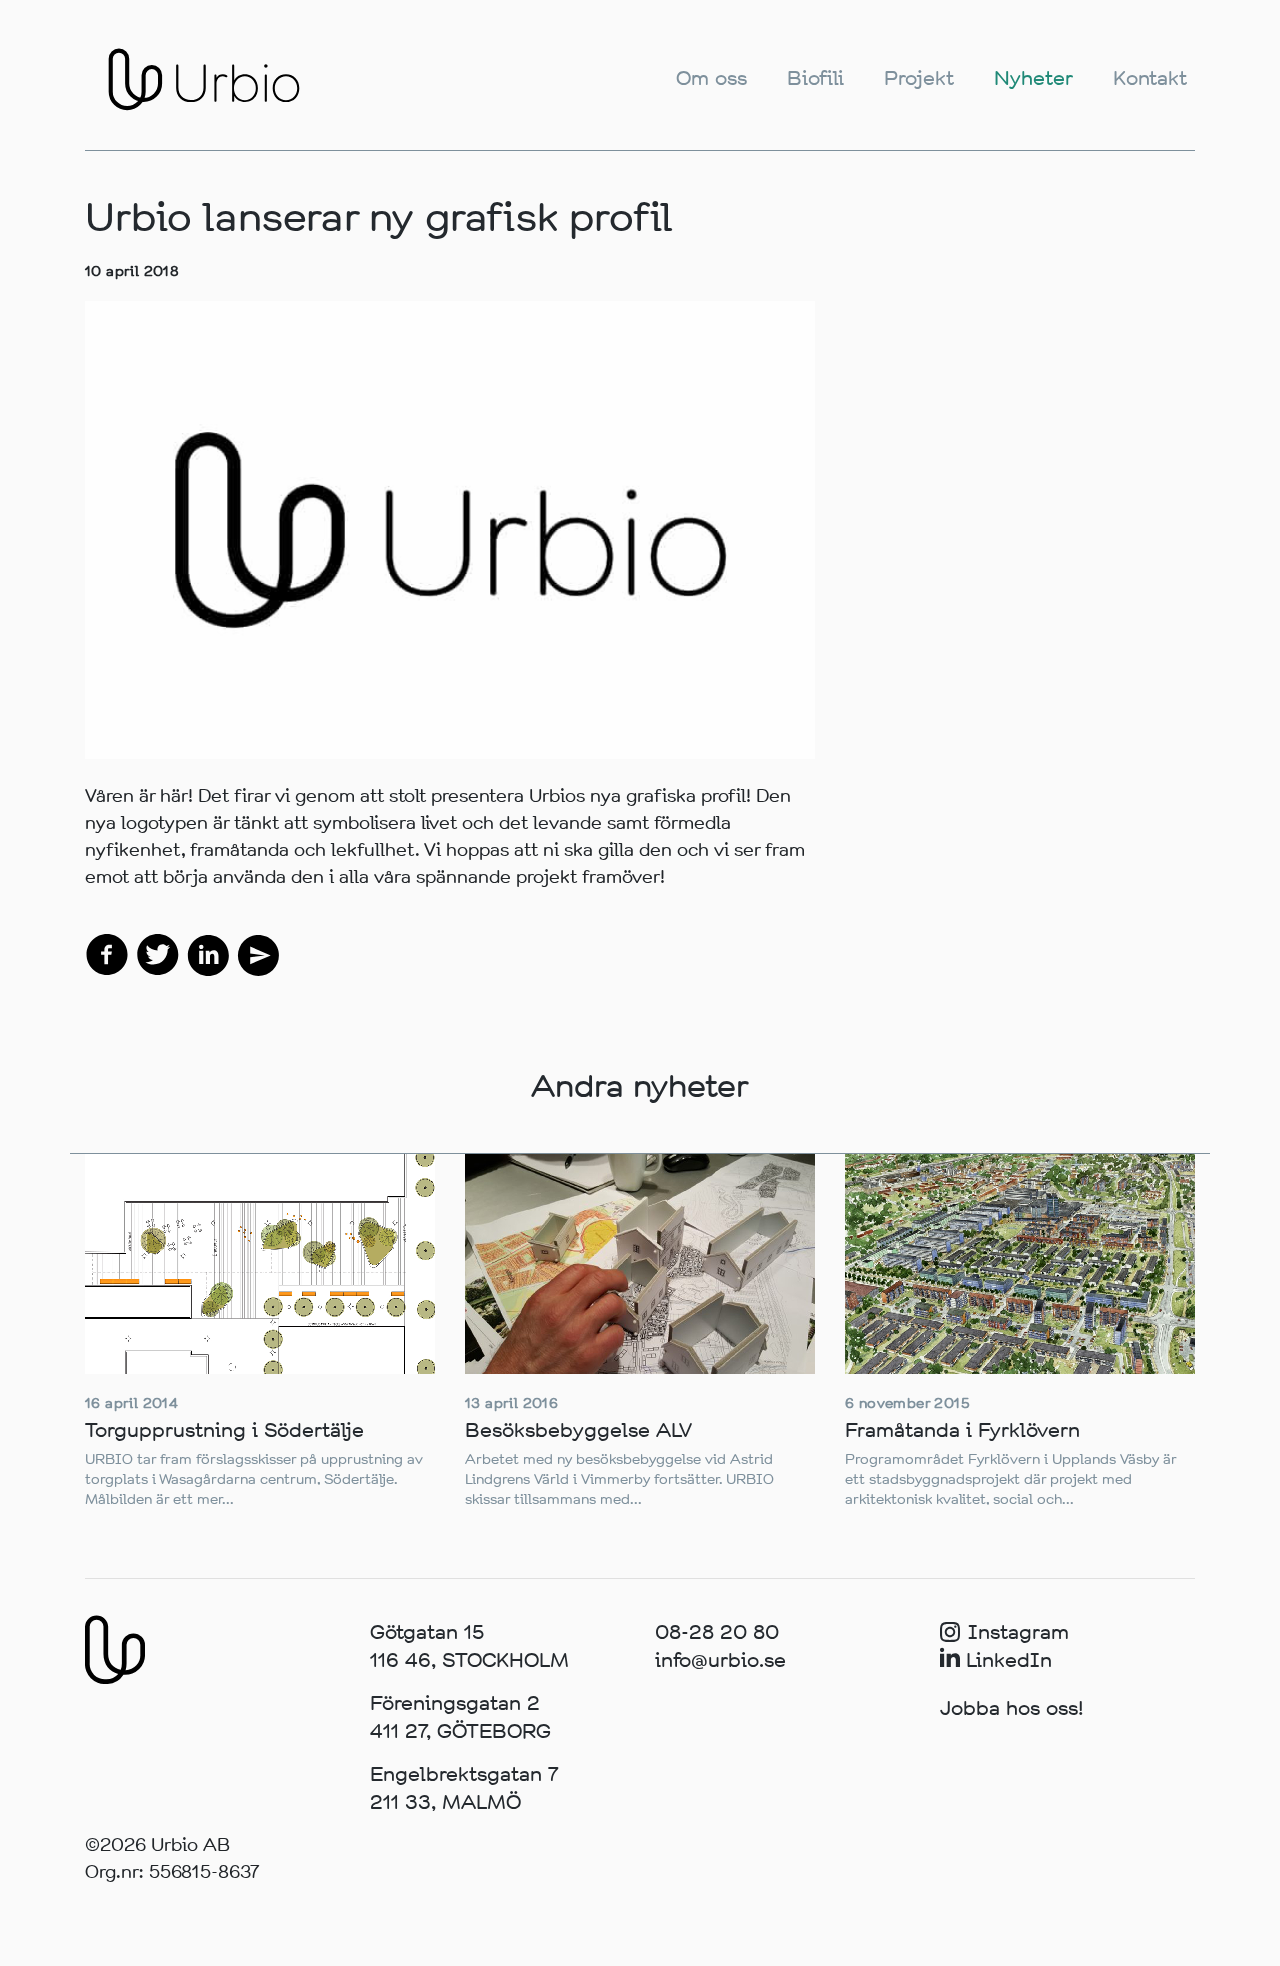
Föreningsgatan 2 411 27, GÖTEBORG (460, 1717)
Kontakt (1150, 78)
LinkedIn (1006, 1660)
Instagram (1018, 1632)
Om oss (711, 78)
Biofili (815, 78)
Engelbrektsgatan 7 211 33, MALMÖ (464, 1788)
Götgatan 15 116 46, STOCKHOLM (469, 1646)
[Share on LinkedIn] (208, 953)
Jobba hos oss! (1012, 1708)
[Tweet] (158, 953)
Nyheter (1033, 78)
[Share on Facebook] (107, 953)
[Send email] (257, 953)
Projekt (919, 78)
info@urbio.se (720, 1660)
